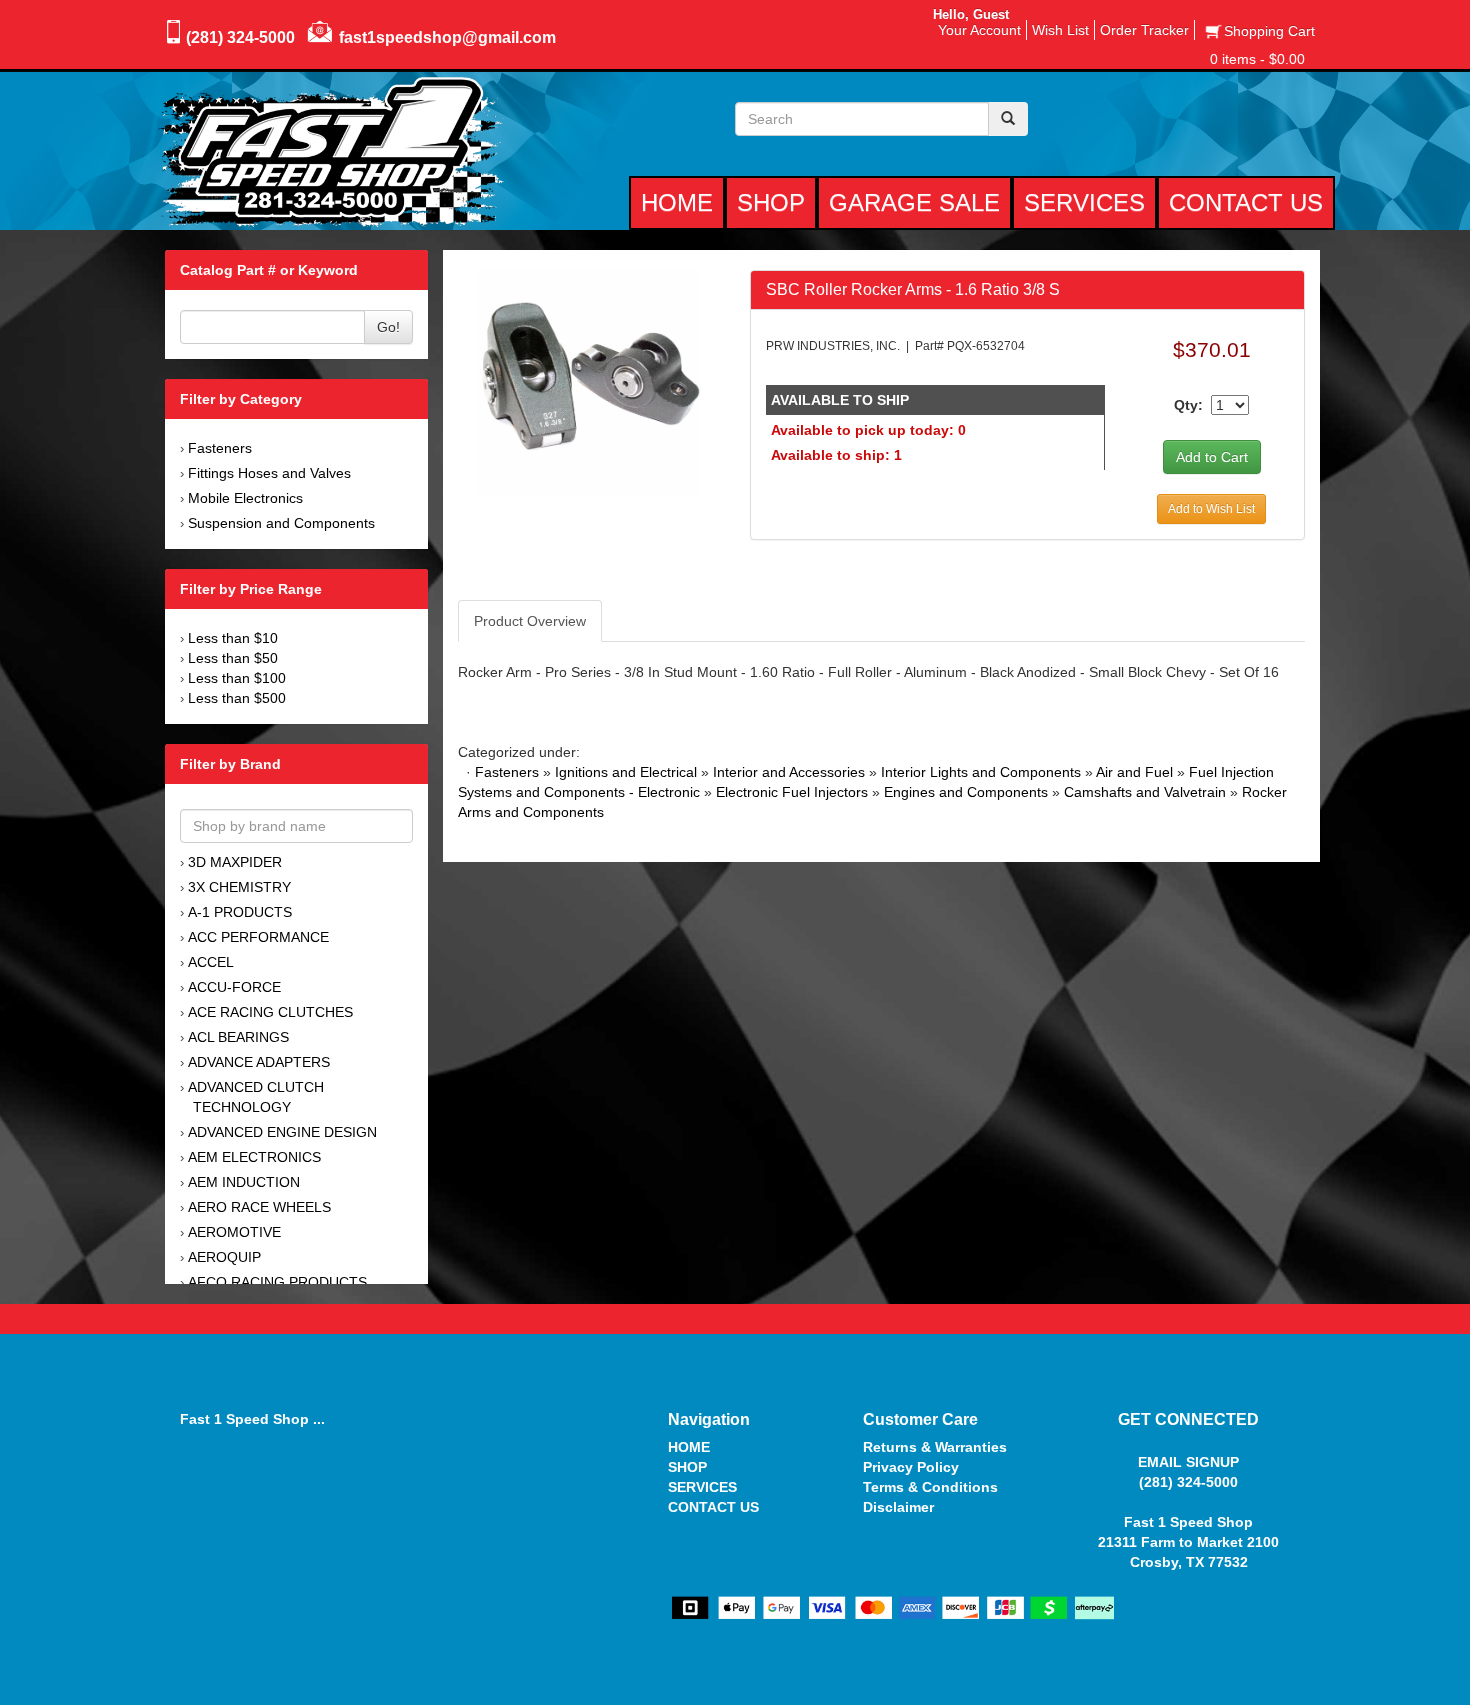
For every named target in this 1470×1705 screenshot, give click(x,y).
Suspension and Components (281, 523)
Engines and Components (966, 792)
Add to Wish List (1211, 509)
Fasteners (220, 448)
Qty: (1188, 405)
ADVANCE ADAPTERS (259, 1062)
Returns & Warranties (935, 1447)
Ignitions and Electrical (626, 772)
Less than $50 (233, 658)
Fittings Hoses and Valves (269, 473)
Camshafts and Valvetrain (1145, 792)
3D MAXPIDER (235, 862)
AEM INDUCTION (244, 1182)
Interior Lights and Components (981, 772)
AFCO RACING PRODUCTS (277, 1282)
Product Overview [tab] (530, 621)
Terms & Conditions (930, 1487)
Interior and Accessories (789, 772)
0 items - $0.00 (1257, 59)
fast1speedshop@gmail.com (447, 37)
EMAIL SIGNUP (1188, 1462)
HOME (689, 1447)
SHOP (687, 1467)
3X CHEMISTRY (239, 887)
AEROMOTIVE (234, 1232)
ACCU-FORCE (234, 987)
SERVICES (702, 1487)
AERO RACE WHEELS (259, 1207)
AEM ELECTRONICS (254, 1157)
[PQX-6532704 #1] (588, 381)
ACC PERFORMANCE (258, 937)
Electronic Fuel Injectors (792, 792)
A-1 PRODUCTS (240, 912)
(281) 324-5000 (240, 37)
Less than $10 (233, 638)
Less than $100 (237, 678)
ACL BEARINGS (238, 1037)
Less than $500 (237, 698)
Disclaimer (898, 1507)
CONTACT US (713, 1507)
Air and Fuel (1134, 772)
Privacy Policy (911, 1467)
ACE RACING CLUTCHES (270, 1012)
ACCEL (211, 962)
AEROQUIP (224, 1257)
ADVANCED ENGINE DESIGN (282, 1132)
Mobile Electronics (245, 498)
